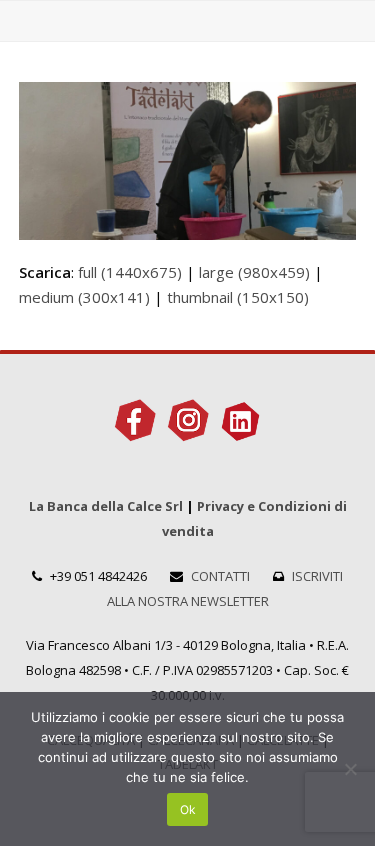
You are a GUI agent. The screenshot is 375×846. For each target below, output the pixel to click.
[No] (350, 769)
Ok (188, 809)
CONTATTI (220, 576)
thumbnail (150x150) (238, 297)
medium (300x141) (84, 297)
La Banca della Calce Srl (106, 506)
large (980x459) (254, 272)
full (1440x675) (130, 272)
